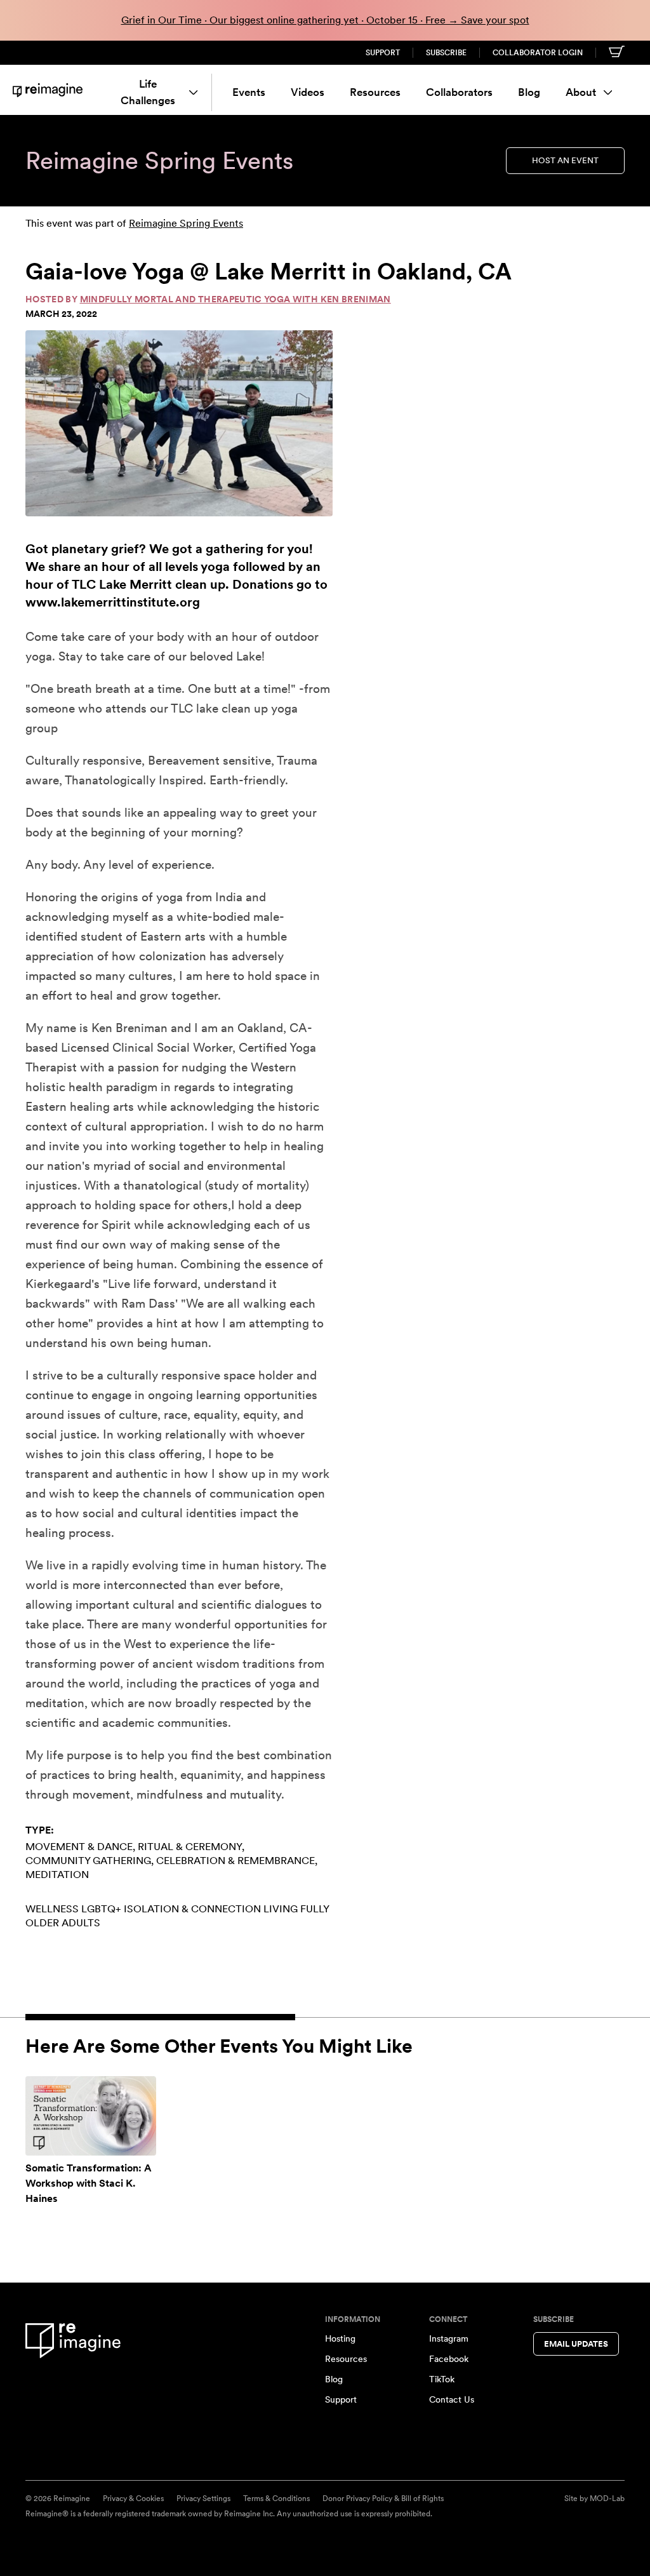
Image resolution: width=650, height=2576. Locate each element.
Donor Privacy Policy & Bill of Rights (383, 2499)
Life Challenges (148, 92)
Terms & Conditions (276, 2499)
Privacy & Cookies (133, 2499)
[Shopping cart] (617, 51)
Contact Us (452, 2399)
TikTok (442, 2379)
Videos (308, 92)
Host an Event (565, 160)
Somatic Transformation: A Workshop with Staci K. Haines (89, 2183)
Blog (529, 92)
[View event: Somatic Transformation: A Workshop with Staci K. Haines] (91, 2116)
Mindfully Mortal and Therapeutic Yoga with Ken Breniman (235, 299)
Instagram (449, 2338)
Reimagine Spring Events (186, 223)
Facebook (449, 2359)
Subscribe (446, 53)
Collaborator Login (538, 53)
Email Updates (576, 2344)
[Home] (48, 90)
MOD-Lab (607, 2499)
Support (383, 53)
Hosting (340, 2338)
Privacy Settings (203, 2499)
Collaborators (459, 92)
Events (249, 92)
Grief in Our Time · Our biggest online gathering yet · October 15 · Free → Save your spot (325, 20)
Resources (375, 92)
